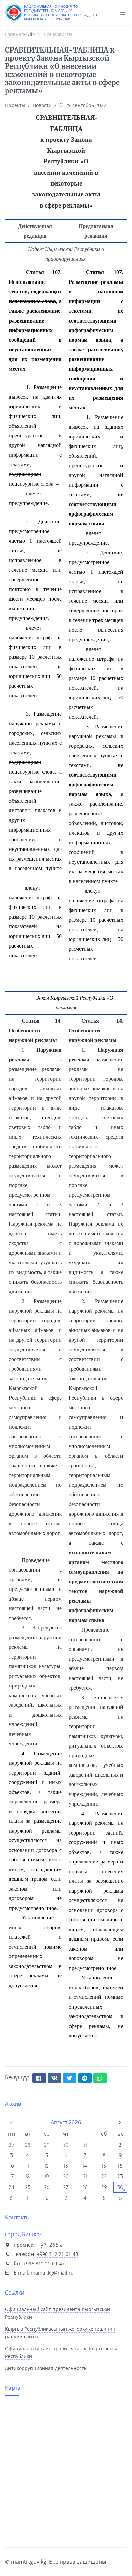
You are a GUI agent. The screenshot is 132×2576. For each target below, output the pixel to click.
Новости (43, 105)
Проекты (16, 105)
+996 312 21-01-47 (44, 2263)
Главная (15, 34)
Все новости (58, 34)
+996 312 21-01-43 (58, 2254)
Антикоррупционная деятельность (46, 2368)
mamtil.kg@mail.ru (52, 2273)
